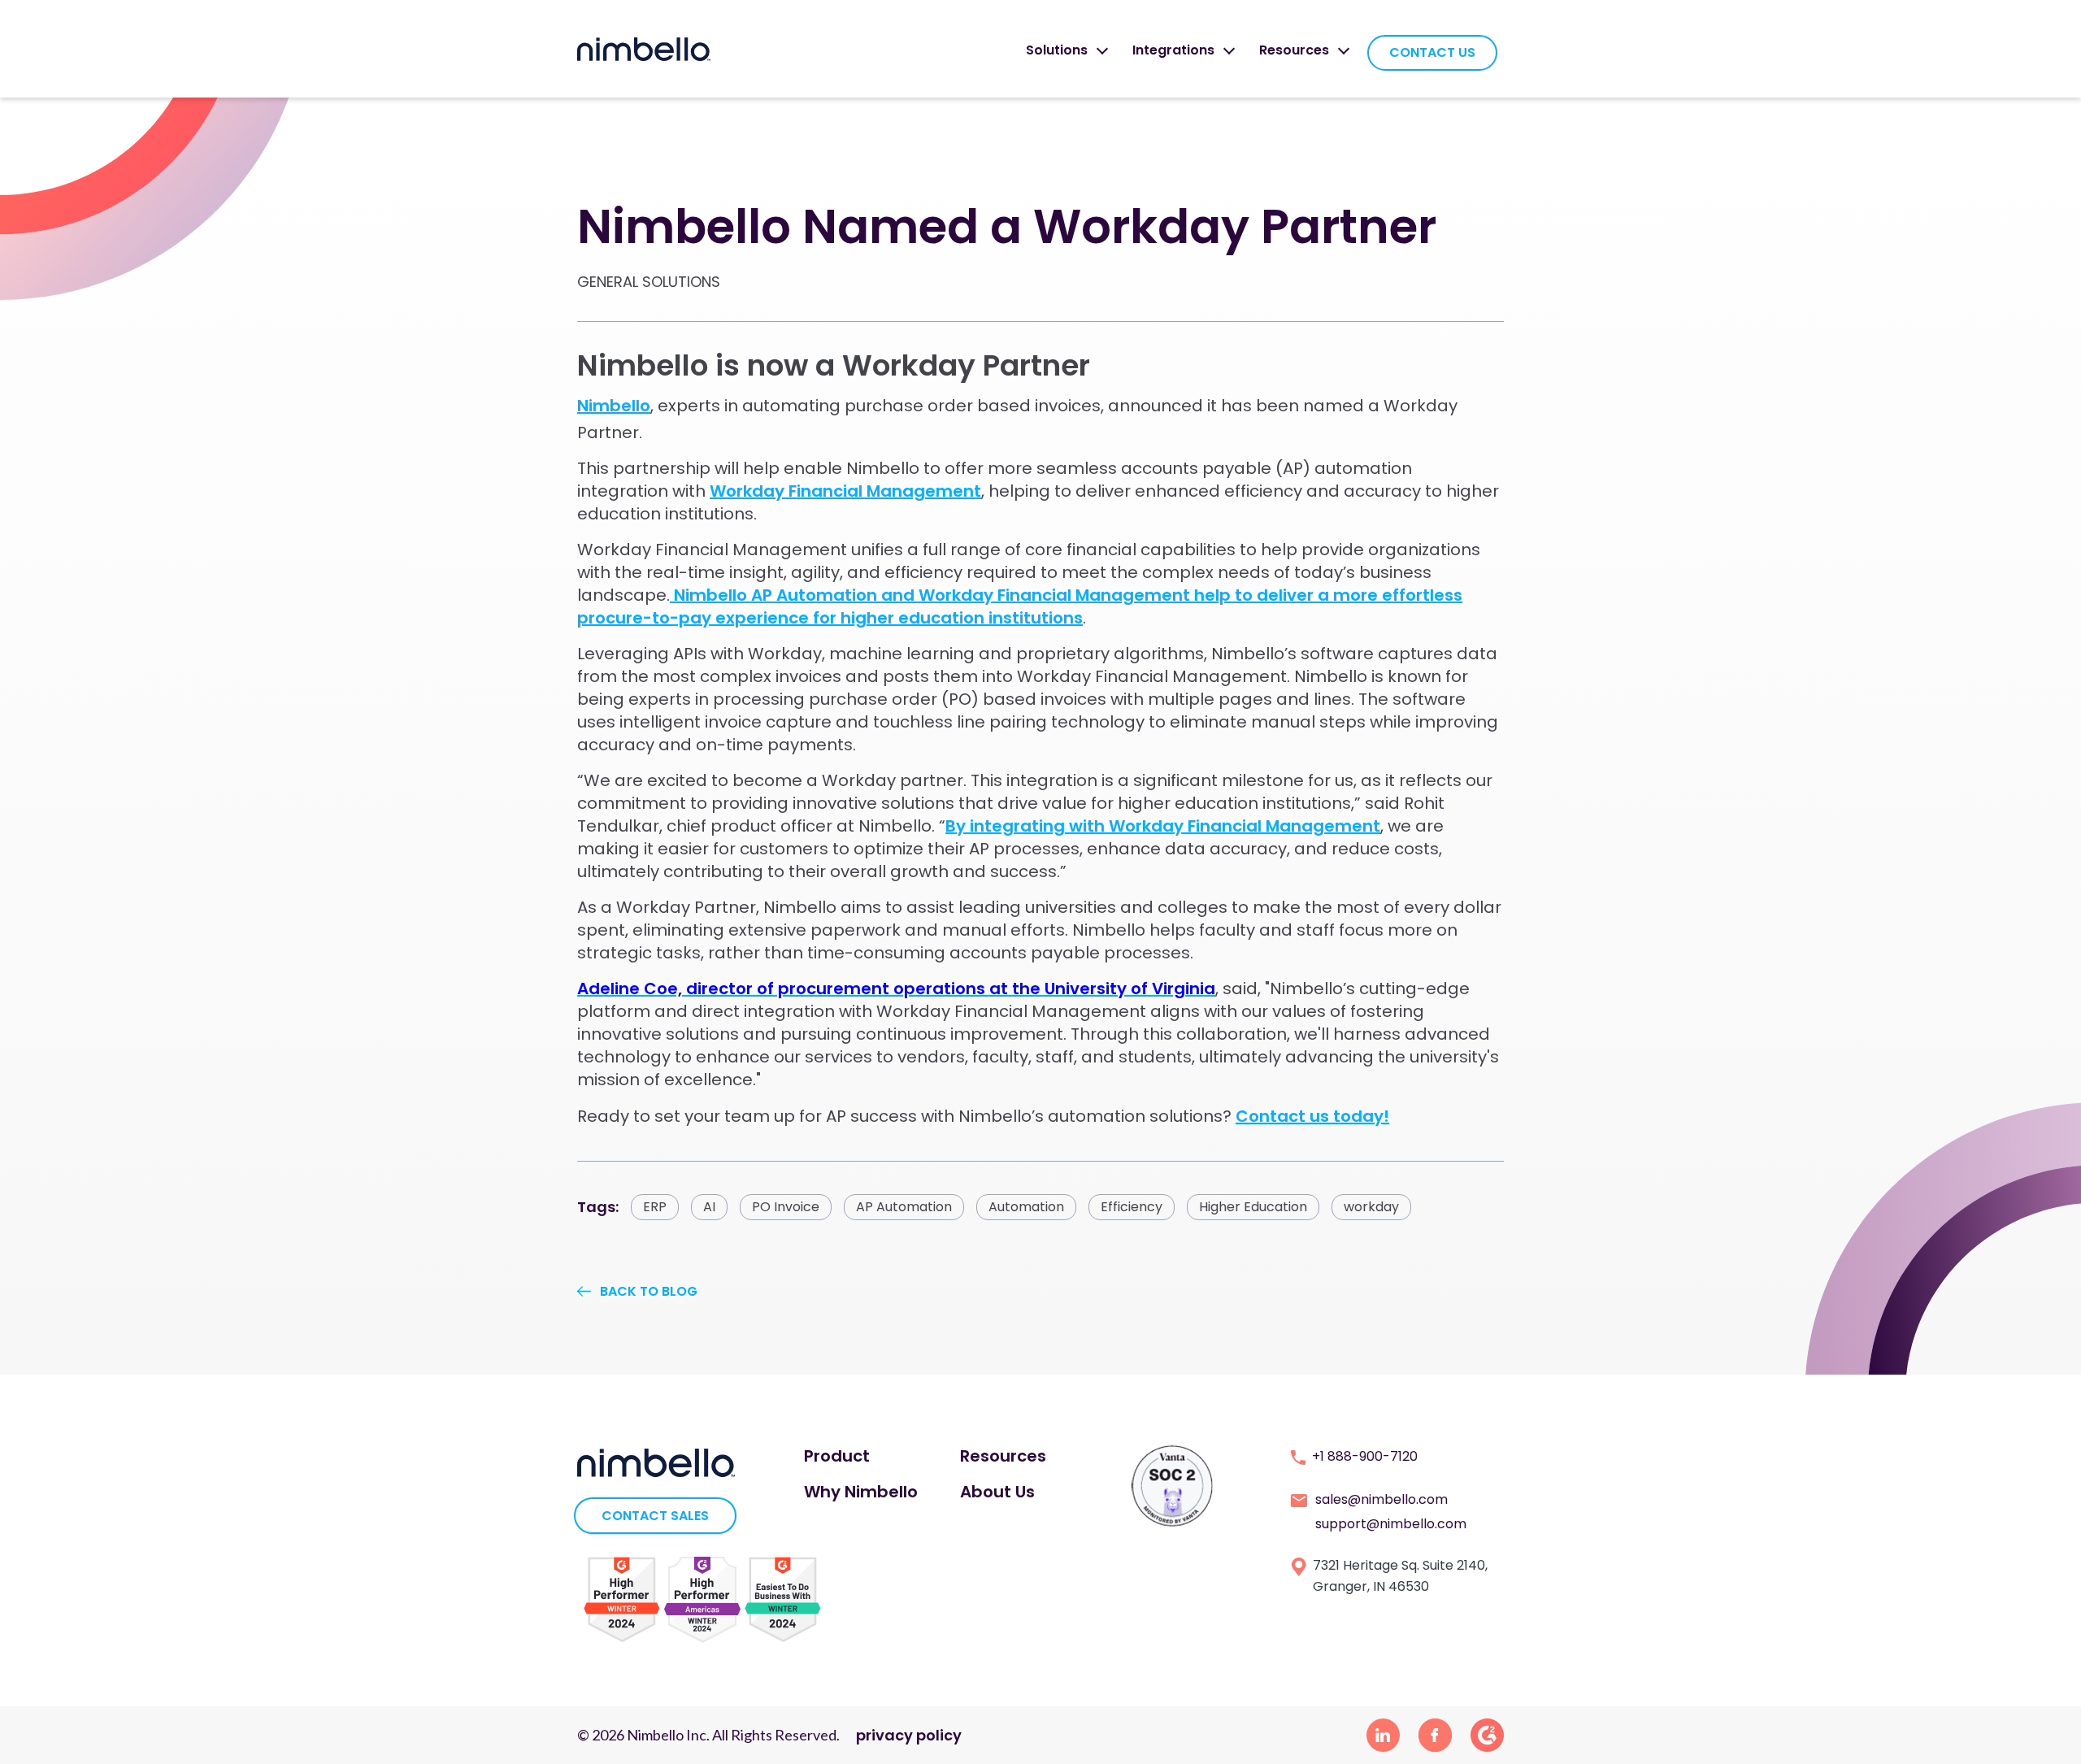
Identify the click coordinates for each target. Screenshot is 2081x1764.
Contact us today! (1312, 1116)
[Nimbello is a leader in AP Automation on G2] (622, 1599)
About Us (997, 1492)
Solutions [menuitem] (1057, 50)
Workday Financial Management (845, 491)
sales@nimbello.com (1382, 1499)
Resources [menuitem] (1294, 50)
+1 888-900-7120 (1365, 1456)
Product (837, 1456)
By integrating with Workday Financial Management (1163, 826)
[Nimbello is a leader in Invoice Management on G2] (702, 1599)
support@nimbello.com (1391, 1524)
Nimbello (614, 406)
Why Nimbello (861, 1492)
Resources (1003, 1456)
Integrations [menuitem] (1173, 50)
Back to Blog (649, 1291)
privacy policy (909, 1735)
